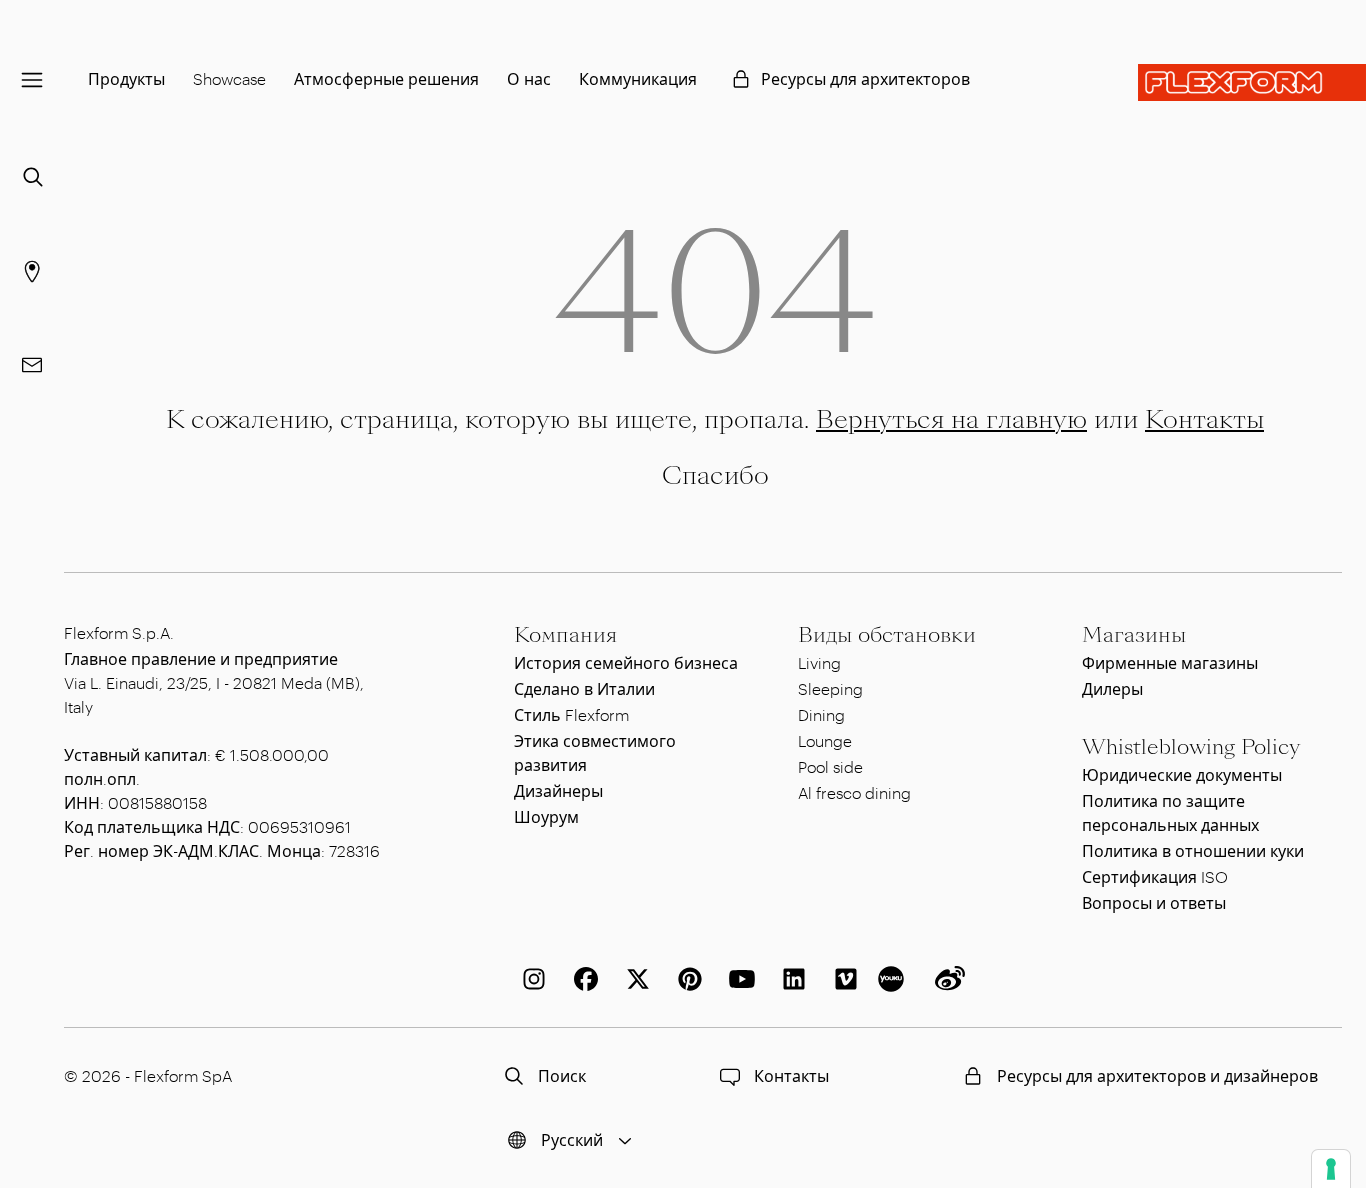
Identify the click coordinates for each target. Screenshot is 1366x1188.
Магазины (1134, 635)
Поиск (562, 1075)
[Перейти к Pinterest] (686, 979)
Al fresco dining (854, 792)
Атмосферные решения (386, 78)
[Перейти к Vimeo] (842, 979)
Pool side (830, 766)
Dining (821, 714)
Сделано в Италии (584, 688)
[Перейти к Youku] (894, 979)
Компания (565, 635)
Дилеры (1112, 688)
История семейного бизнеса (626, 662)
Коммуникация (638, 78)
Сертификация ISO (1155, 876)
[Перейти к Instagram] (530, 979)
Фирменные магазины (1170, 662)
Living (819, 662)
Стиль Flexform (571, 714)
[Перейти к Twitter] (634, 979)
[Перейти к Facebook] (582, 979)
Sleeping (830, 688)
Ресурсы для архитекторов (865, 78)
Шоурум (546, 816)
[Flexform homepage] (1252, 82)
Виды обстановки (887, 635)
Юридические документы (1182, 774)
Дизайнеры (558, 790)
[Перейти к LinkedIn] (790, 979)
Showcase (229, 78)
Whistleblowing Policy (1191, 747)
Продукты (126, 78)
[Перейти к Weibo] (946, 979)
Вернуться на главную (951, 419)
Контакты (1204, 419)
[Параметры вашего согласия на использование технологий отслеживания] (1331, 1169)
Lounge (825, 740)
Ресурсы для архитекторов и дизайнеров (1157, 1075)
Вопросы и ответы (1154, 902)
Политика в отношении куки (1193, 850)
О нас (529, 78)
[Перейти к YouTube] (738, 979)
